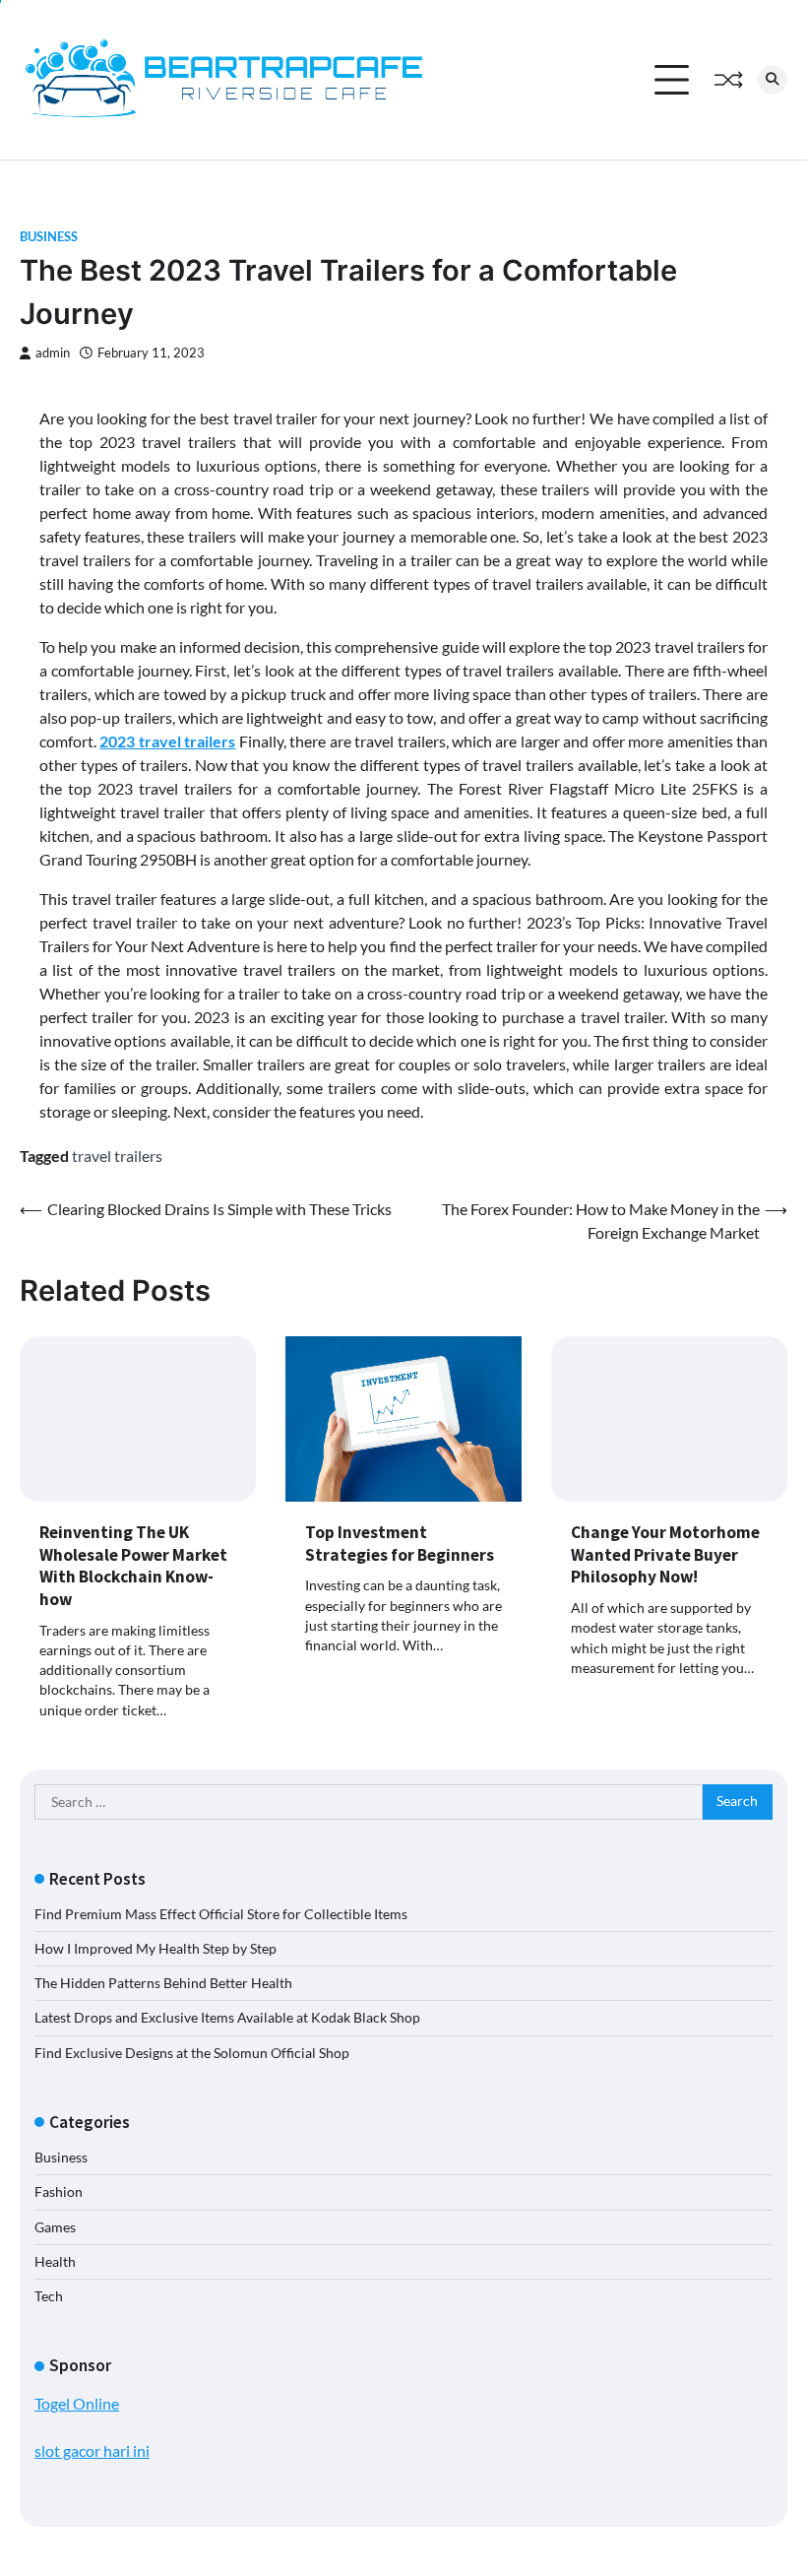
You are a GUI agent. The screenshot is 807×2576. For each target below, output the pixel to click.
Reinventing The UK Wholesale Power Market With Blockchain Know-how (133, 1566)
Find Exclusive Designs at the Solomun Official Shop (192, 2053)
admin (53, 353)
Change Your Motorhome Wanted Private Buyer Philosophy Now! (665, 1554)
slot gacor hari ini (92, 2450)
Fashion (59, 2192)
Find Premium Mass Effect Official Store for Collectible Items (221, 1914)
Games (55, 2227)
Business (49, 237)
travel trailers (117, 1156)
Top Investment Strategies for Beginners (400, 1544)
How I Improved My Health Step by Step (155, 1949)
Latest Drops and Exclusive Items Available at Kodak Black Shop (227, 2018)
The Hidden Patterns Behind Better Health (163, 1983)
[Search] (773, 80)
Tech (49, 2296)
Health (55, 2262)
